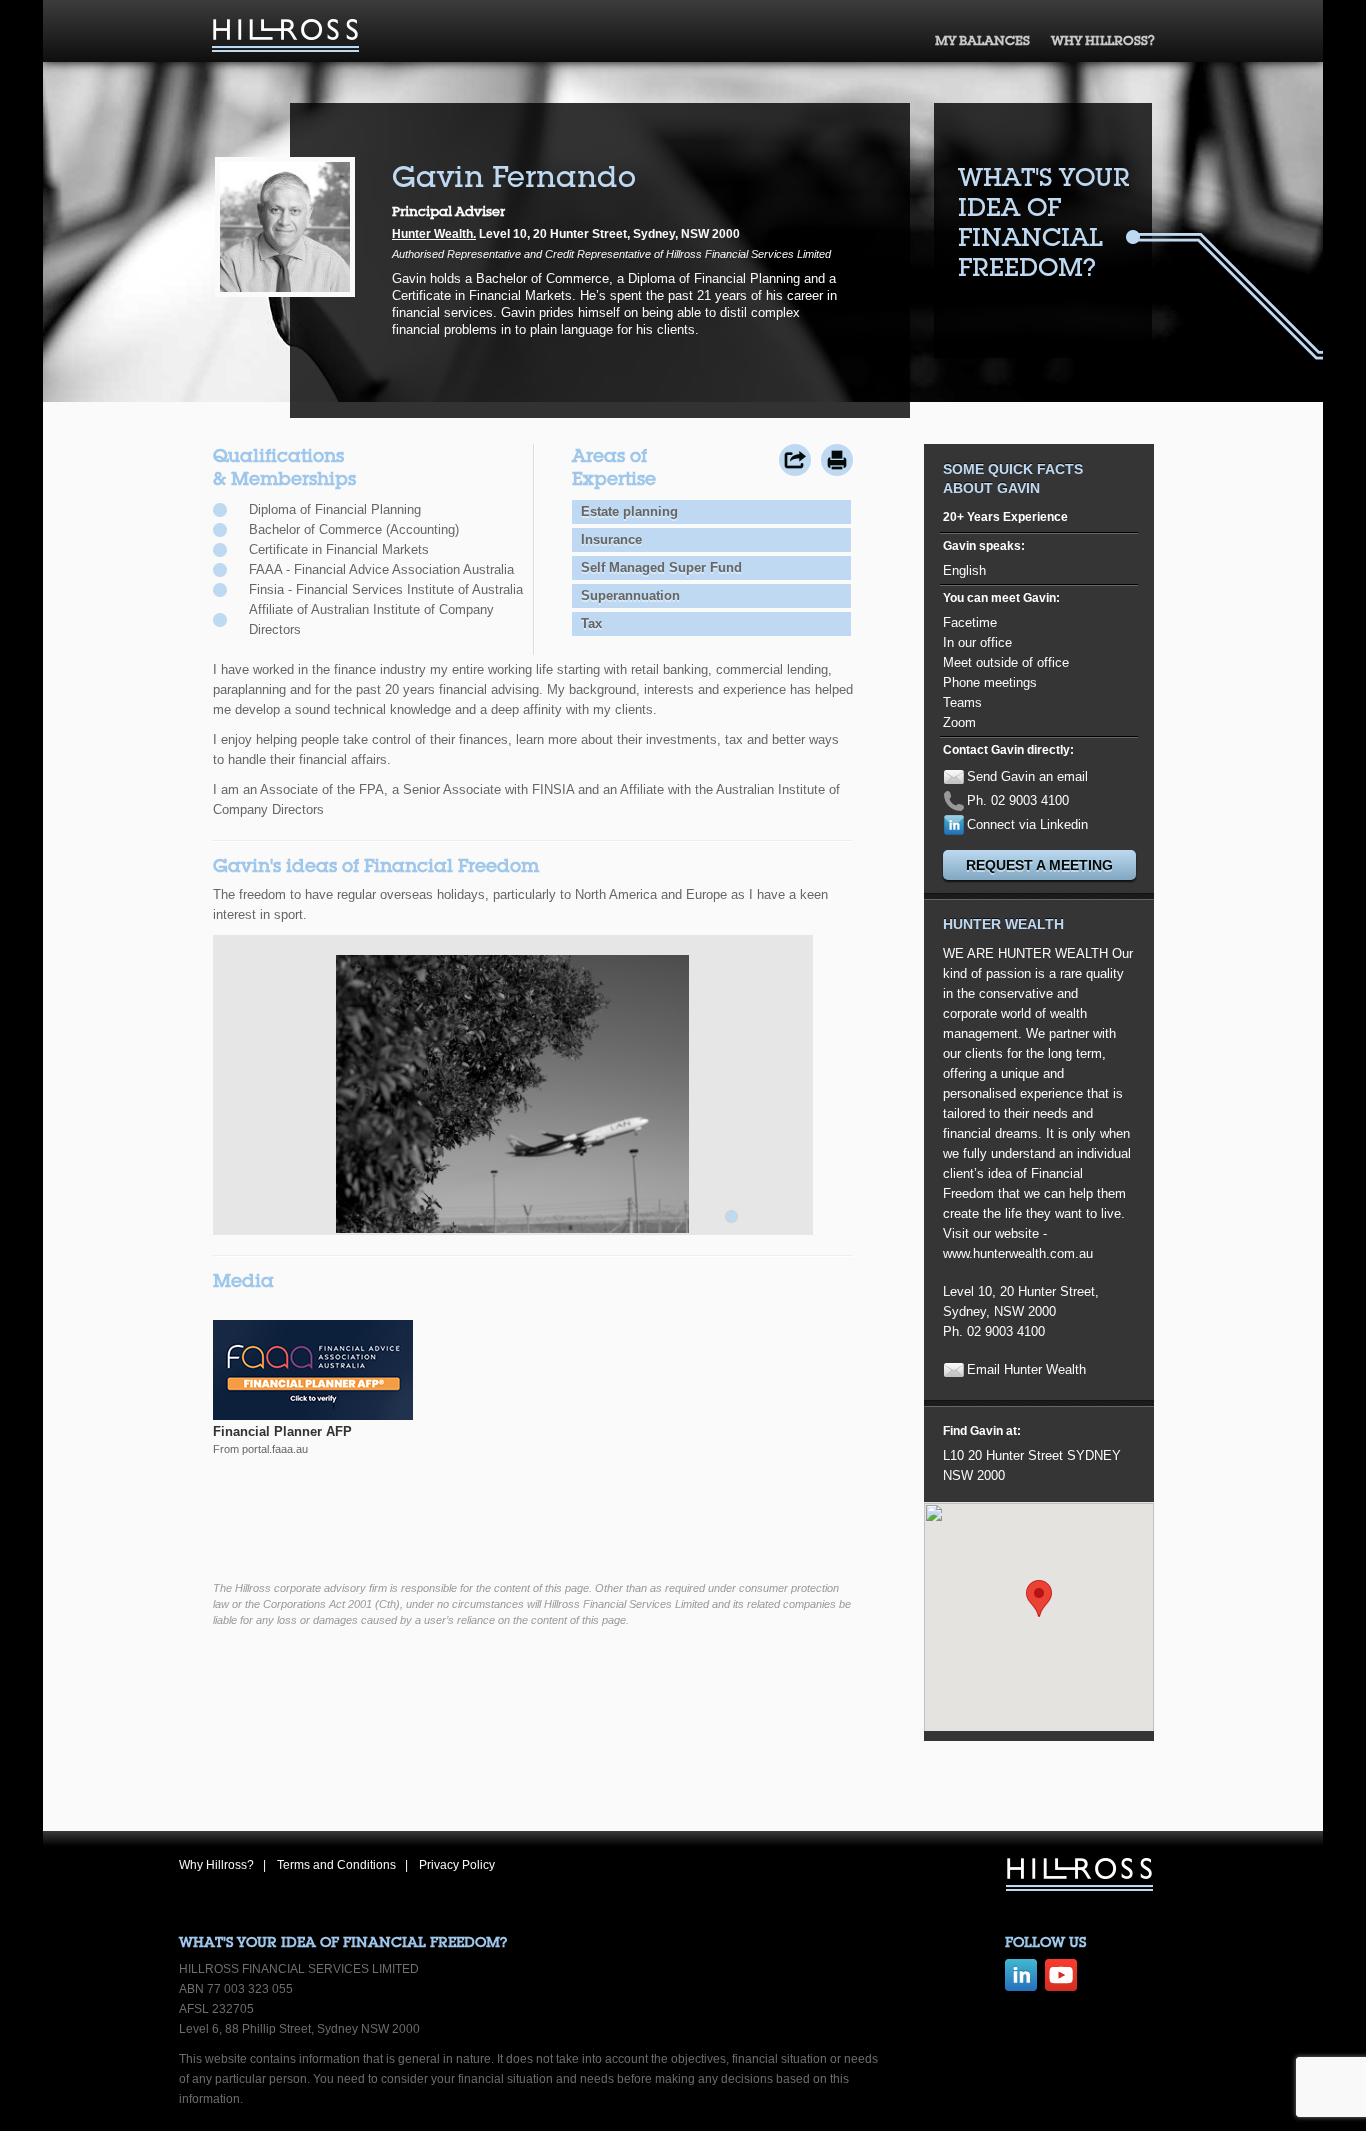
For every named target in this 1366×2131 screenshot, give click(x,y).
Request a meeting (1039, 865)
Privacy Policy (457, 1865)
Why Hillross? (1103, 40)
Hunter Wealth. (434, 234)
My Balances (982, 40)
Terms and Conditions (336, 1865)
